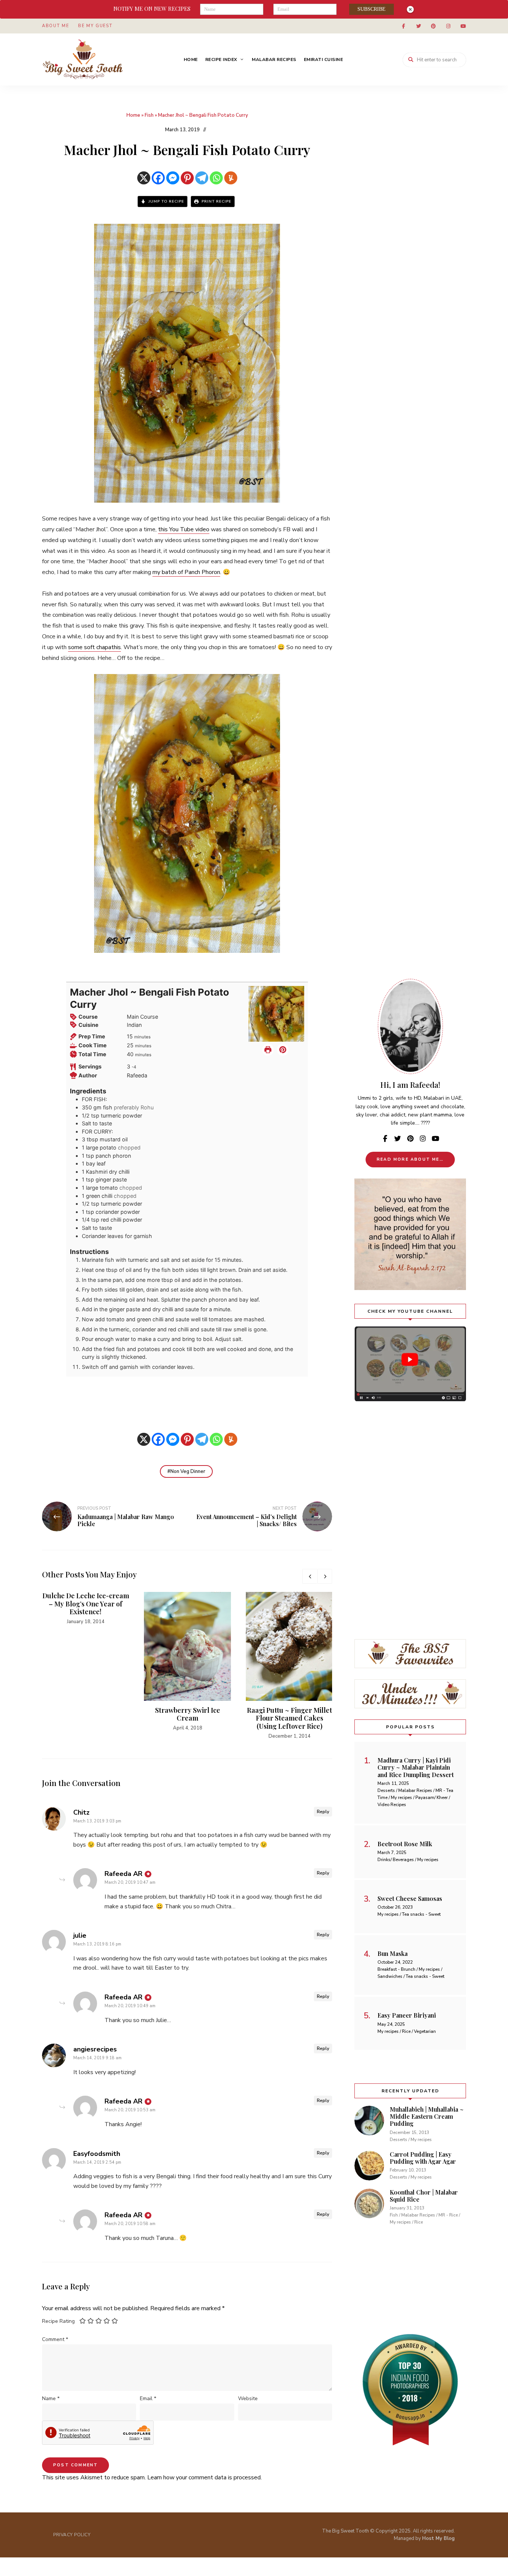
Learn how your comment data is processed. (205, 2477)
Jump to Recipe (165, 201)
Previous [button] (310, 1576)
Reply (323, 1812)
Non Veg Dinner (188, 1471)
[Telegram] (202, 178)
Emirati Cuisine (324, 59)
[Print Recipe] (268, 1050)
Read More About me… (410, 1159)
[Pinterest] (187, 178)
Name (51, 2398)
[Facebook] (158, 178)
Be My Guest (95, 26)
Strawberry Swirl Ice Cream (188, 1714)
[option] (86, 1609)
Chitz (81, 1812)
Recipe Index (221, 59)
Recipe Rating (58, 2321)
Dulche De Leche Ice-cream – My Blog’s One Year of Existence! (86, 1604)
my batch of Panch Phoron (186, 572)
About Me (55, 26)
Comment (55, 2339)
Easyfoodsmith (97, 2154)
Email (148, 2398)
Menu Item (403, 26)
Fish (149, 115)
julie (80, 1935)
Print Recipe (216, 201)
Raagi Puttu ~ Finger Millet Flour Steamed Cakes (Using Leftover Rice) (290, 1718)
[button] (283, 1050)
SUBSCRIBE (372, 9)
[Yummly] (231, 178)
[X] (144, 178)
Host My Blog (438, 2538)
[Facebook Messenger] (173, 178)
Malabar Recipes (274, 59)
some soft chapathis (94, 647)
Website (248, 2398)
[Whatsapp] (216, 178)
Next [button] (325, 1576)
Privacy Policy (72, 2535)
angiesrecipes (95, 2049)
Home (191, 59)
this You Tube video (184, 529)
